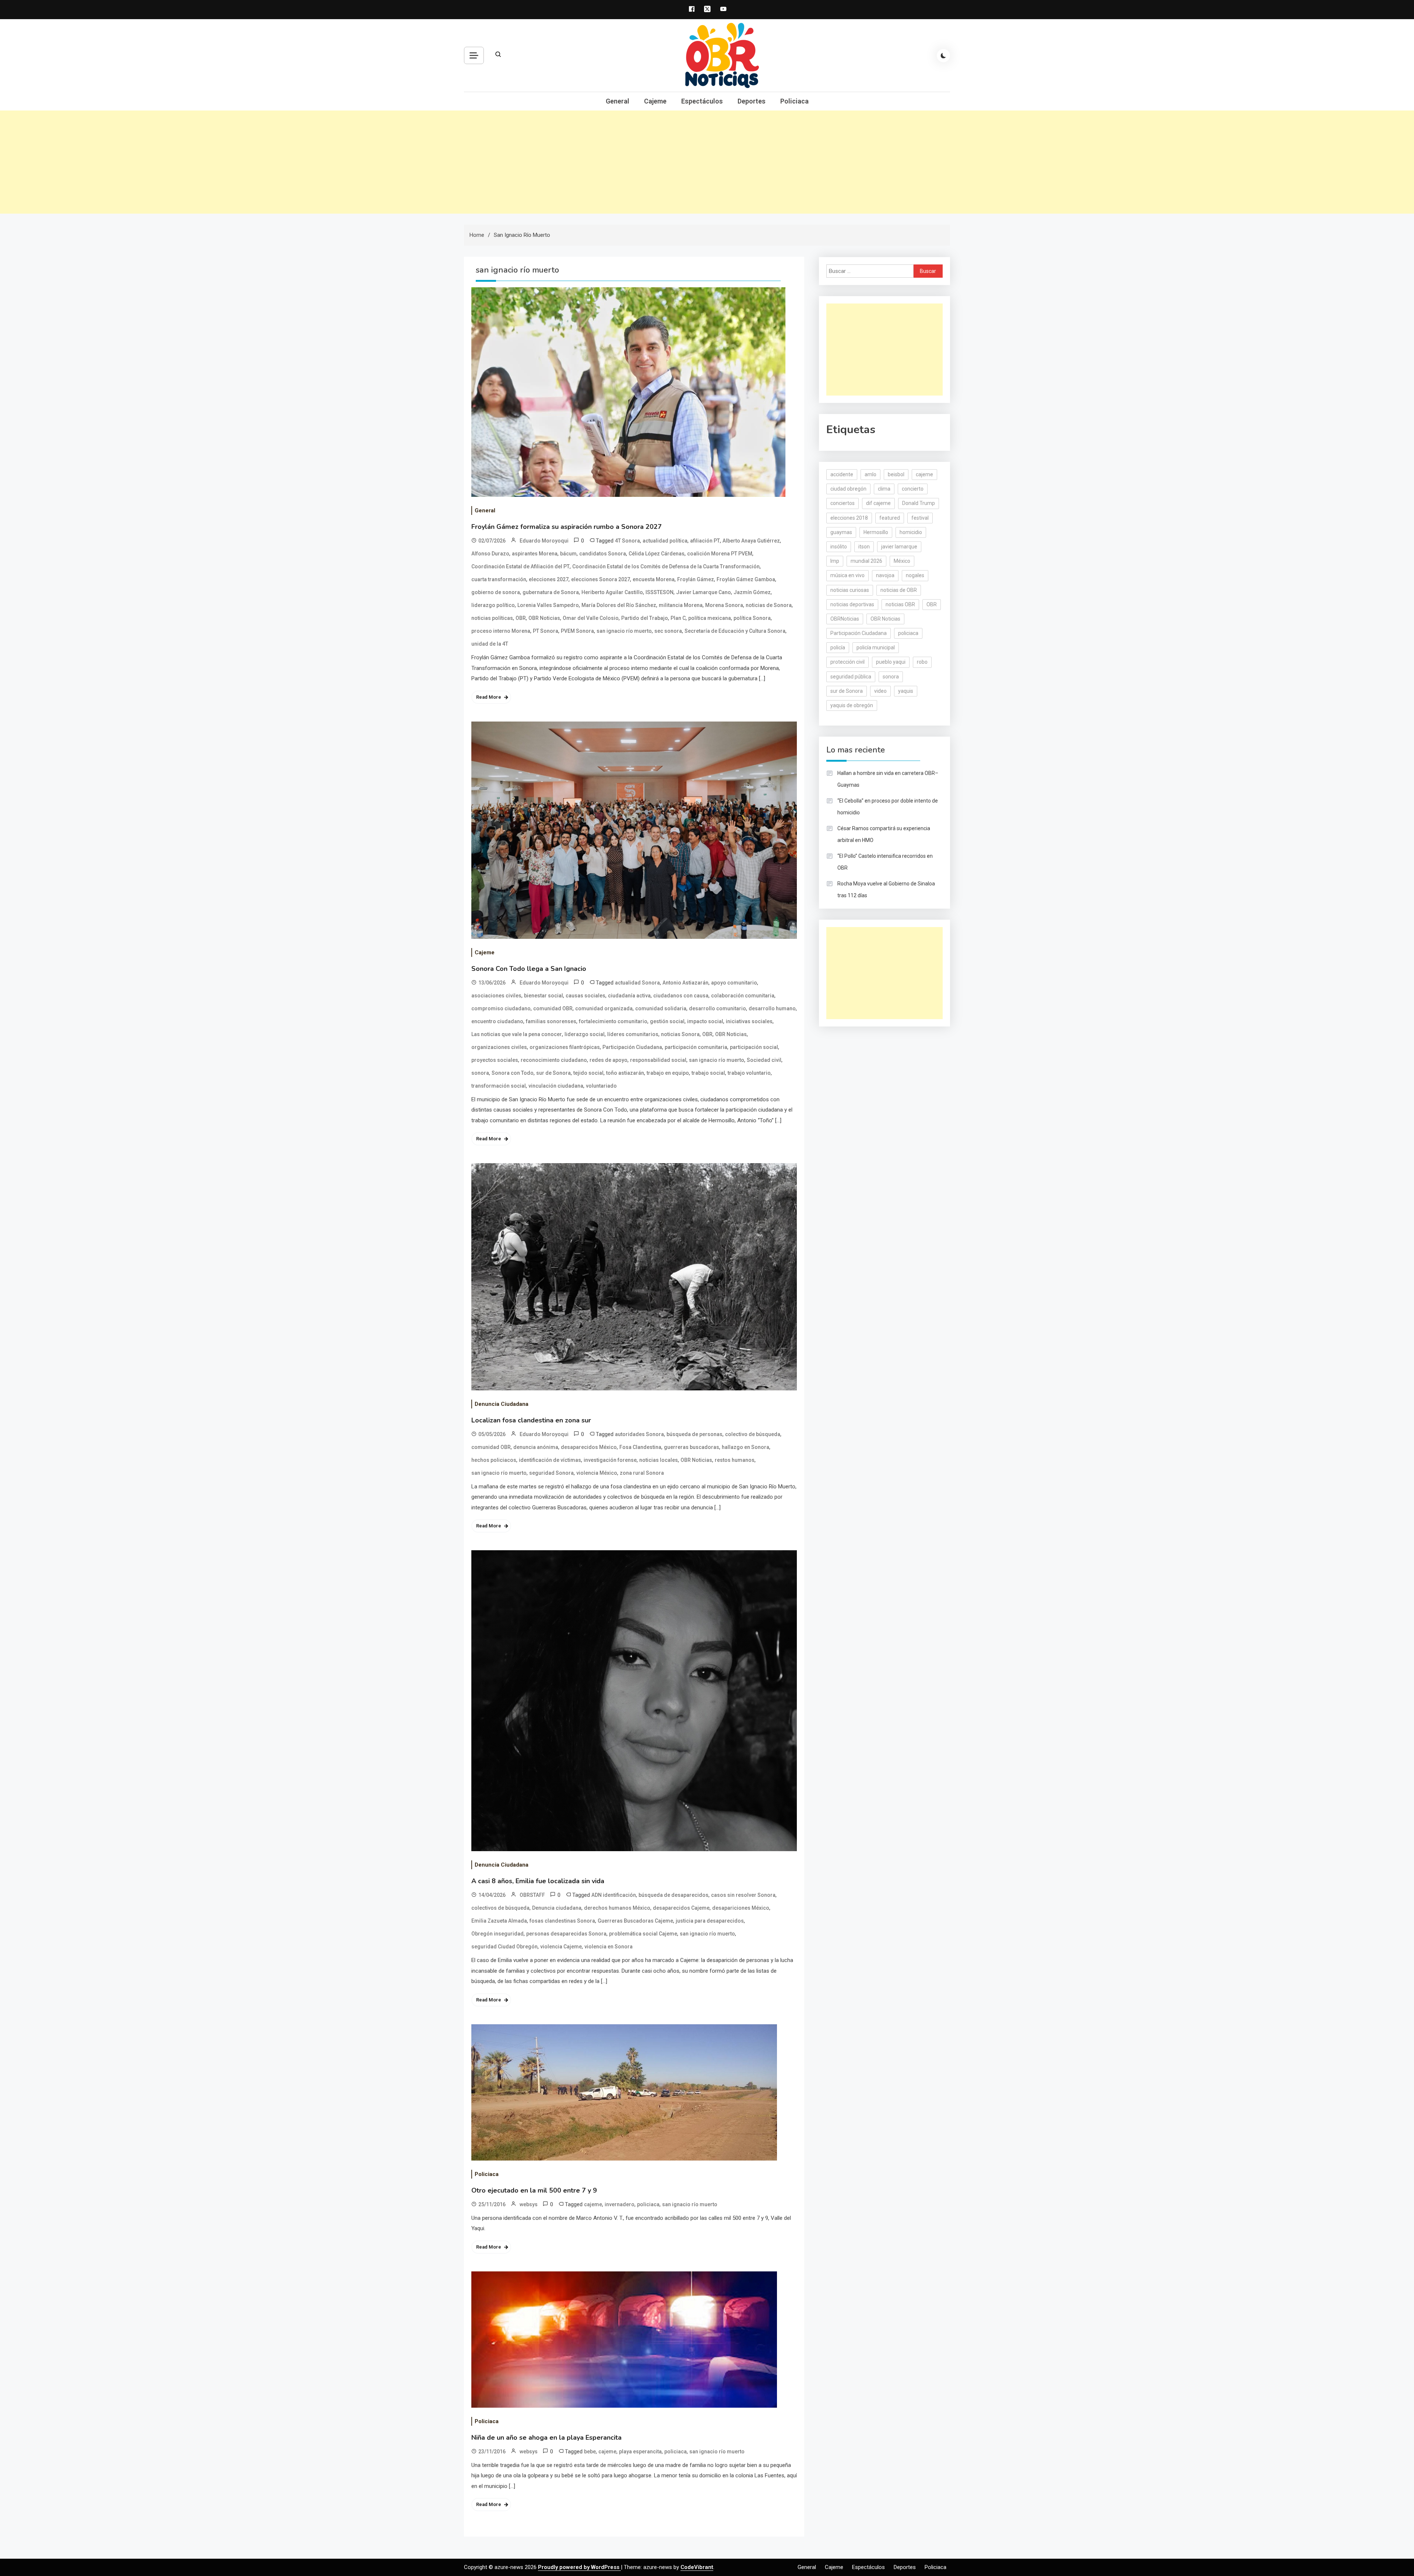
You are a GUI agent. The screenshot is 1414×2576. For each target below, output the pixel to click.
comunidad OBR (553, 1008)
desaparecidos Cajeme (681, 1908)
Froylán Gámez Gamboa (746, 579)
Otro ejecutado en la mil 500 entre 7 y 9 (534, 2190)
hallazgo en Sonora (745, 1447)
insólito (839, 547)
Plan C (678, 618)
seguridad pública (851, 677)
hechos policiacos (494, 1460)
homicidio (911, 532)
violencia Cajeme (561, 1947)
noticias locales (659, 1460)
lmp (835, 561)
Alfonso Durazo (490, 554)
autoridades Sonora (639, 1434)
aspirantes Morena (535, 554)
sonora (480, 1073)
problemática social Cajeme (643, 1934)
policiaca (648, 2204)
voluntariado (601, 1086)
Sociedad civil (764, 1060)
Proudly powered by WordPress (579, 2567)
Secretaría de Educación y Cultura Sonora (735, 631)
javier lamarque (899, 547)
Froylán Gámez (696, 579)
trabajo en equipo (668, 1073)
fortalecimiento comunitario (613, 1021)
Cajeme (655, 101)
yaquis (906, 691)
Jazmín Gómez (752, 592)
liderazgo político (493, 605)
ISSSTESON (659, 592)
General (618, 101)
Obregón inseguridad (497, 1934)
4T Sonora (627, 541)
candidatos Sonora (603, 554)
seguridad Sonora (551, 1473)
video (880, 691)
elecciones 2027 (549, 579)
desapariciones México (741, 1908)
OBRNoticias (845, 619)
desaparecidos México (589, 1447)
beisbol (896, 474)
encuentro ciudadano (497, 1021)
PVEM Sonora (577, 631)
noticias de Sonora (769, 605)
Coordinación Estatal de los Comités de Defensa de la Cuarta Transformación (666, 566)
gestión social (667, 1021)
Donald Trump (919, 503)
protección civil (847, 662)
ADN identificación (614, 1895)
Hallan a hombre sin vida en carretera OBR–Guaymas (888, 779)
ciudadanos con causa (681, 996)
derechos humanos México (617, 1908)
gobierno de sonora (496, 592)
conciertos (843, 503)
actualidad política (665, 541)
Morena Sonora (724, 605)
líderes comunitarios (633, 1034)
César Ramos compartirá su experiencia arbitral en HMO (884, 834)
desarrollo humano (772, 1008)
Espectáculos (702, 101)
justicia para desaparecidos (710, 1921)
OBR (521, 618)
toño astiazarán (625, 1073)
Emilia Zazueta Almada (499, 1921)
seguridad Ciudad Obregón (504, 1947)
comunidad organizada (604, 1008)
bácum (568, 554)
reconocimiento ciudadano (554, 1060)
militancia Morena (681, 605)
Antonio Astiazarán (685, 983)
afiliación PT (705, 541)
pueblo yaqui (891, 662)
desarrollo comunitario (717, 1008)
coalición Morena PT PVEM (720, 554)
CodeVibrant (697, 2567)
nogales (915, 575)
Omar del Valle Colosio (591, 618)
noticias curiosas (850, 590)
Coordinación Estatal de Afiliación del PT (520, 566)
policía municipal (876, 647)
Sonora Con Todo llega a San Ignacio (529, 969)
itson (864, 547)
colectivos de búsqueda (500, 1908)
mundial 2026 (866, 561)
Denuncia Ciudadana (502, 1404)
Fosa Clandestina (640, 1447)
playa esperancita (640, 2452)
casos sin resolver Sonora (743, 1895)
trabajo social (708, 1073)
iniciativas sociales (749, 1021)
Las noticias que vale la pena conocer (517, 1034)
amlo (870, 474)
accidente (842, 474)
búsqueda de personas (694, 1434)
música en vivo (847, 575)
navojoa (885, 575)
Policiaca (794, 101)
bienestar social (544, 996)
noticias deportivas (852, 604)
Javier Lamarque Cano (704, 592)
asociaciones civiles (496, 996)
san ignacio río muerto (624, 631)
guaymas (841, 532)
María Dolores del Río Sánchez (619, 605)
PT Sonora (546, 631)
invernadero (620, 2204)
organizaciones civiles (499, 1047)
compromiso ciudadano (501, 1008)
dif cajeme (878, 503)
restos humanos (735, 1460)
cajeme (593, 2204)
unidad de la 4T (490, 644)
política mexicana (710, 618)
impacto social (705, 1021)
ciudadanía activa (629, 996)
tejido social (588, 1073)
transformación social (499, 1086)
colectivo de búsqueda (753, 1434)
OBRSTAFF (532, 1895)
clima (884, 489)
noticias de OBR (899, 590)
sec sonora (668, 631)
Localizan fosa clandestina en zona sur (531, 1420)
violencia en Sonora (608, 1947)
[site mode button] (943, 56)
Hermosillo (876, 532)
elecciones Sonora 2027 (601, 579)
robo (922, 662)
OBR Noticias (544, 618)
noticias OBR (900, 604)
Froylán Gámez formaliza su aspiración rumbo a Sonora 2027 (567, 527)
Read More (489, 697)
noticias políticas (492, 618)
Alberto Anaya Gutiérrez (751, 541)
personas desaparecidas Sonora (566, 1934)
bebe (590, 2452)
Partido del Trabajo (645, 618)
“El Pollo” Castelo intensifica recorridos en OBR (885, 862)
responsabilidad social (658, 1060)
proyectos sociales (495, 1060)
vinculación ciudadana (556, 1086)
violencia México (597, 1473)
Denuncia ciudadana (557, 1908)
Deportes (752, 101)
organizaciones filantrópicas (565, 1047)
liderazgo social (585, 1034)
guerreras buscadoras (692, 1447)
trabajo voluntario (749, 1073)
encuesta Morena (654, 579)
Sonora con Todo (513, 1073)
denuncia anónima (536, 1447)
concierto (913, 489)
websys (529, 2204)
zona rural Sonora (642, 1473)
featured (890, 518)
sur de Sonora (553, 1073)
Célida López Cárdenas (657, 554)
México (902, 561)
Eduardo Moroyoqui (544, 541)
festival (920, 518)
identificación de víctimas (550, 1460)
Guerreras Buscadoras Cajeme (635, 1921)
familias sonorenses (551, 1021)
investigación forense (610, 1460)
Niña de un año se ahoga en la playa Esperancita (546, 2438)
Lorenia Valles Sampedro (548, 605)
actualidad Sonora (637, 983)
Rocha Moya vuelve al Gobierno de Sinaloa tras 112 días (886, 889)
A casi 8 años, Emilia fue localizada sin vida (538, 1881)
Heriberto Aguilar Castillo (612, 592)
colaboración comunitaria (743, 996)
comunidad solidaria (661, 1008)
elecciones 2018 (849, 518)
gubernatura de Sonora (551, 592)
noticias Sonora (680, 1034)
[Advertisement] (707, 162)
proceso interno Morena (501, 631)
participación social (754, 1047)
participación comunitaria (696, 1047)
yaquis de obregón (852, 705)
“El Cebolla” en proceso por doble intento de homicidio (888, 807)
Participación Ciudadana (632, 1047)
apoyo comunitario (734, 983)
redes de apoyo (608, 1060)
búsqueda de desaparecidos (673, 1895)
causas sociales (585, 996)
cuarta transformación (499, 579)
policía (838, 647)
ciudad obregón (848, 489)
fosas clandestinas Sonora (562, 1921)
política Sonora (752, 618)
